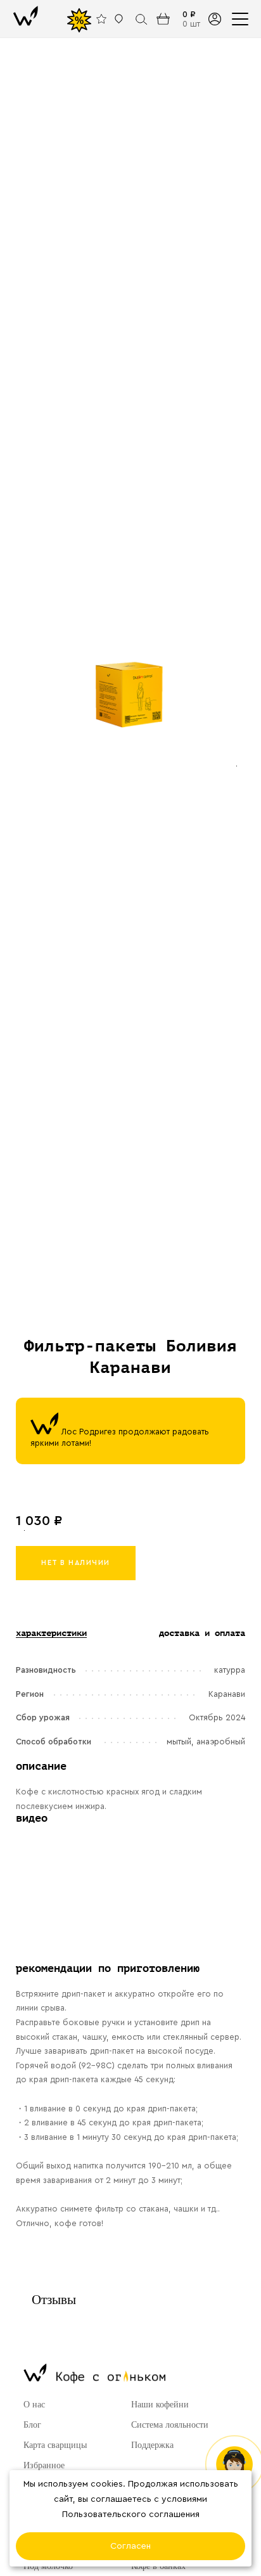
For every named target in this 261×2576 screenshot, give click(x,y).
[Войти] (214, 19)
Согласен (130, 2546)
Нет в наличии (76, 1563)
